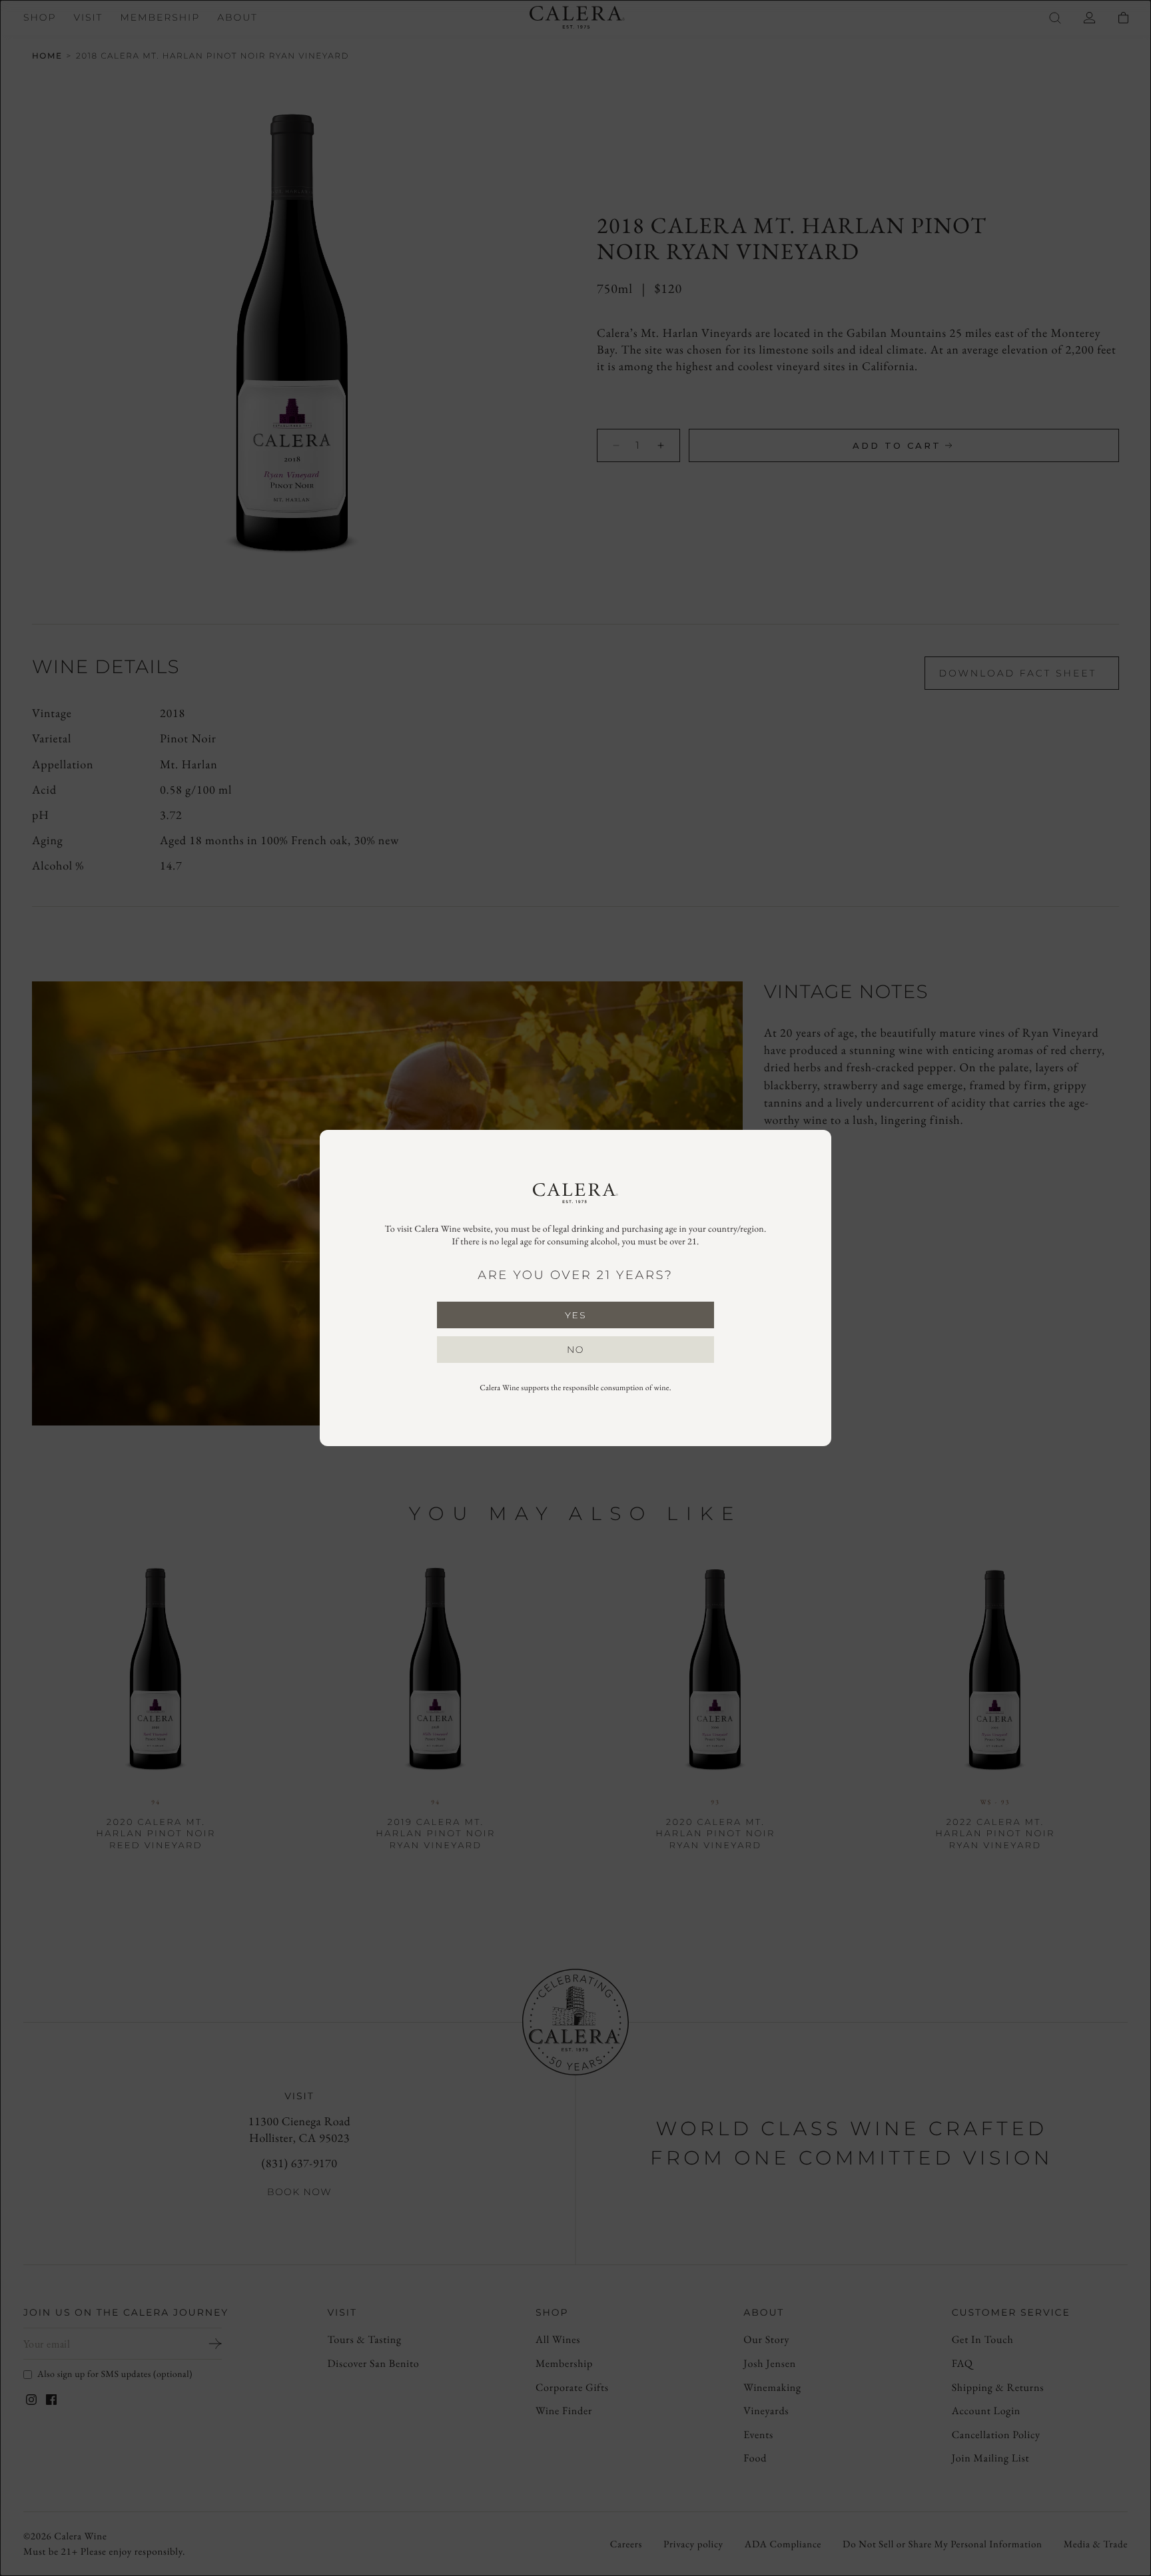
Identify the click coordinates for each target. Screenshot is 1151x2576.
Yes (575, 1315)
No (575, 1350)
